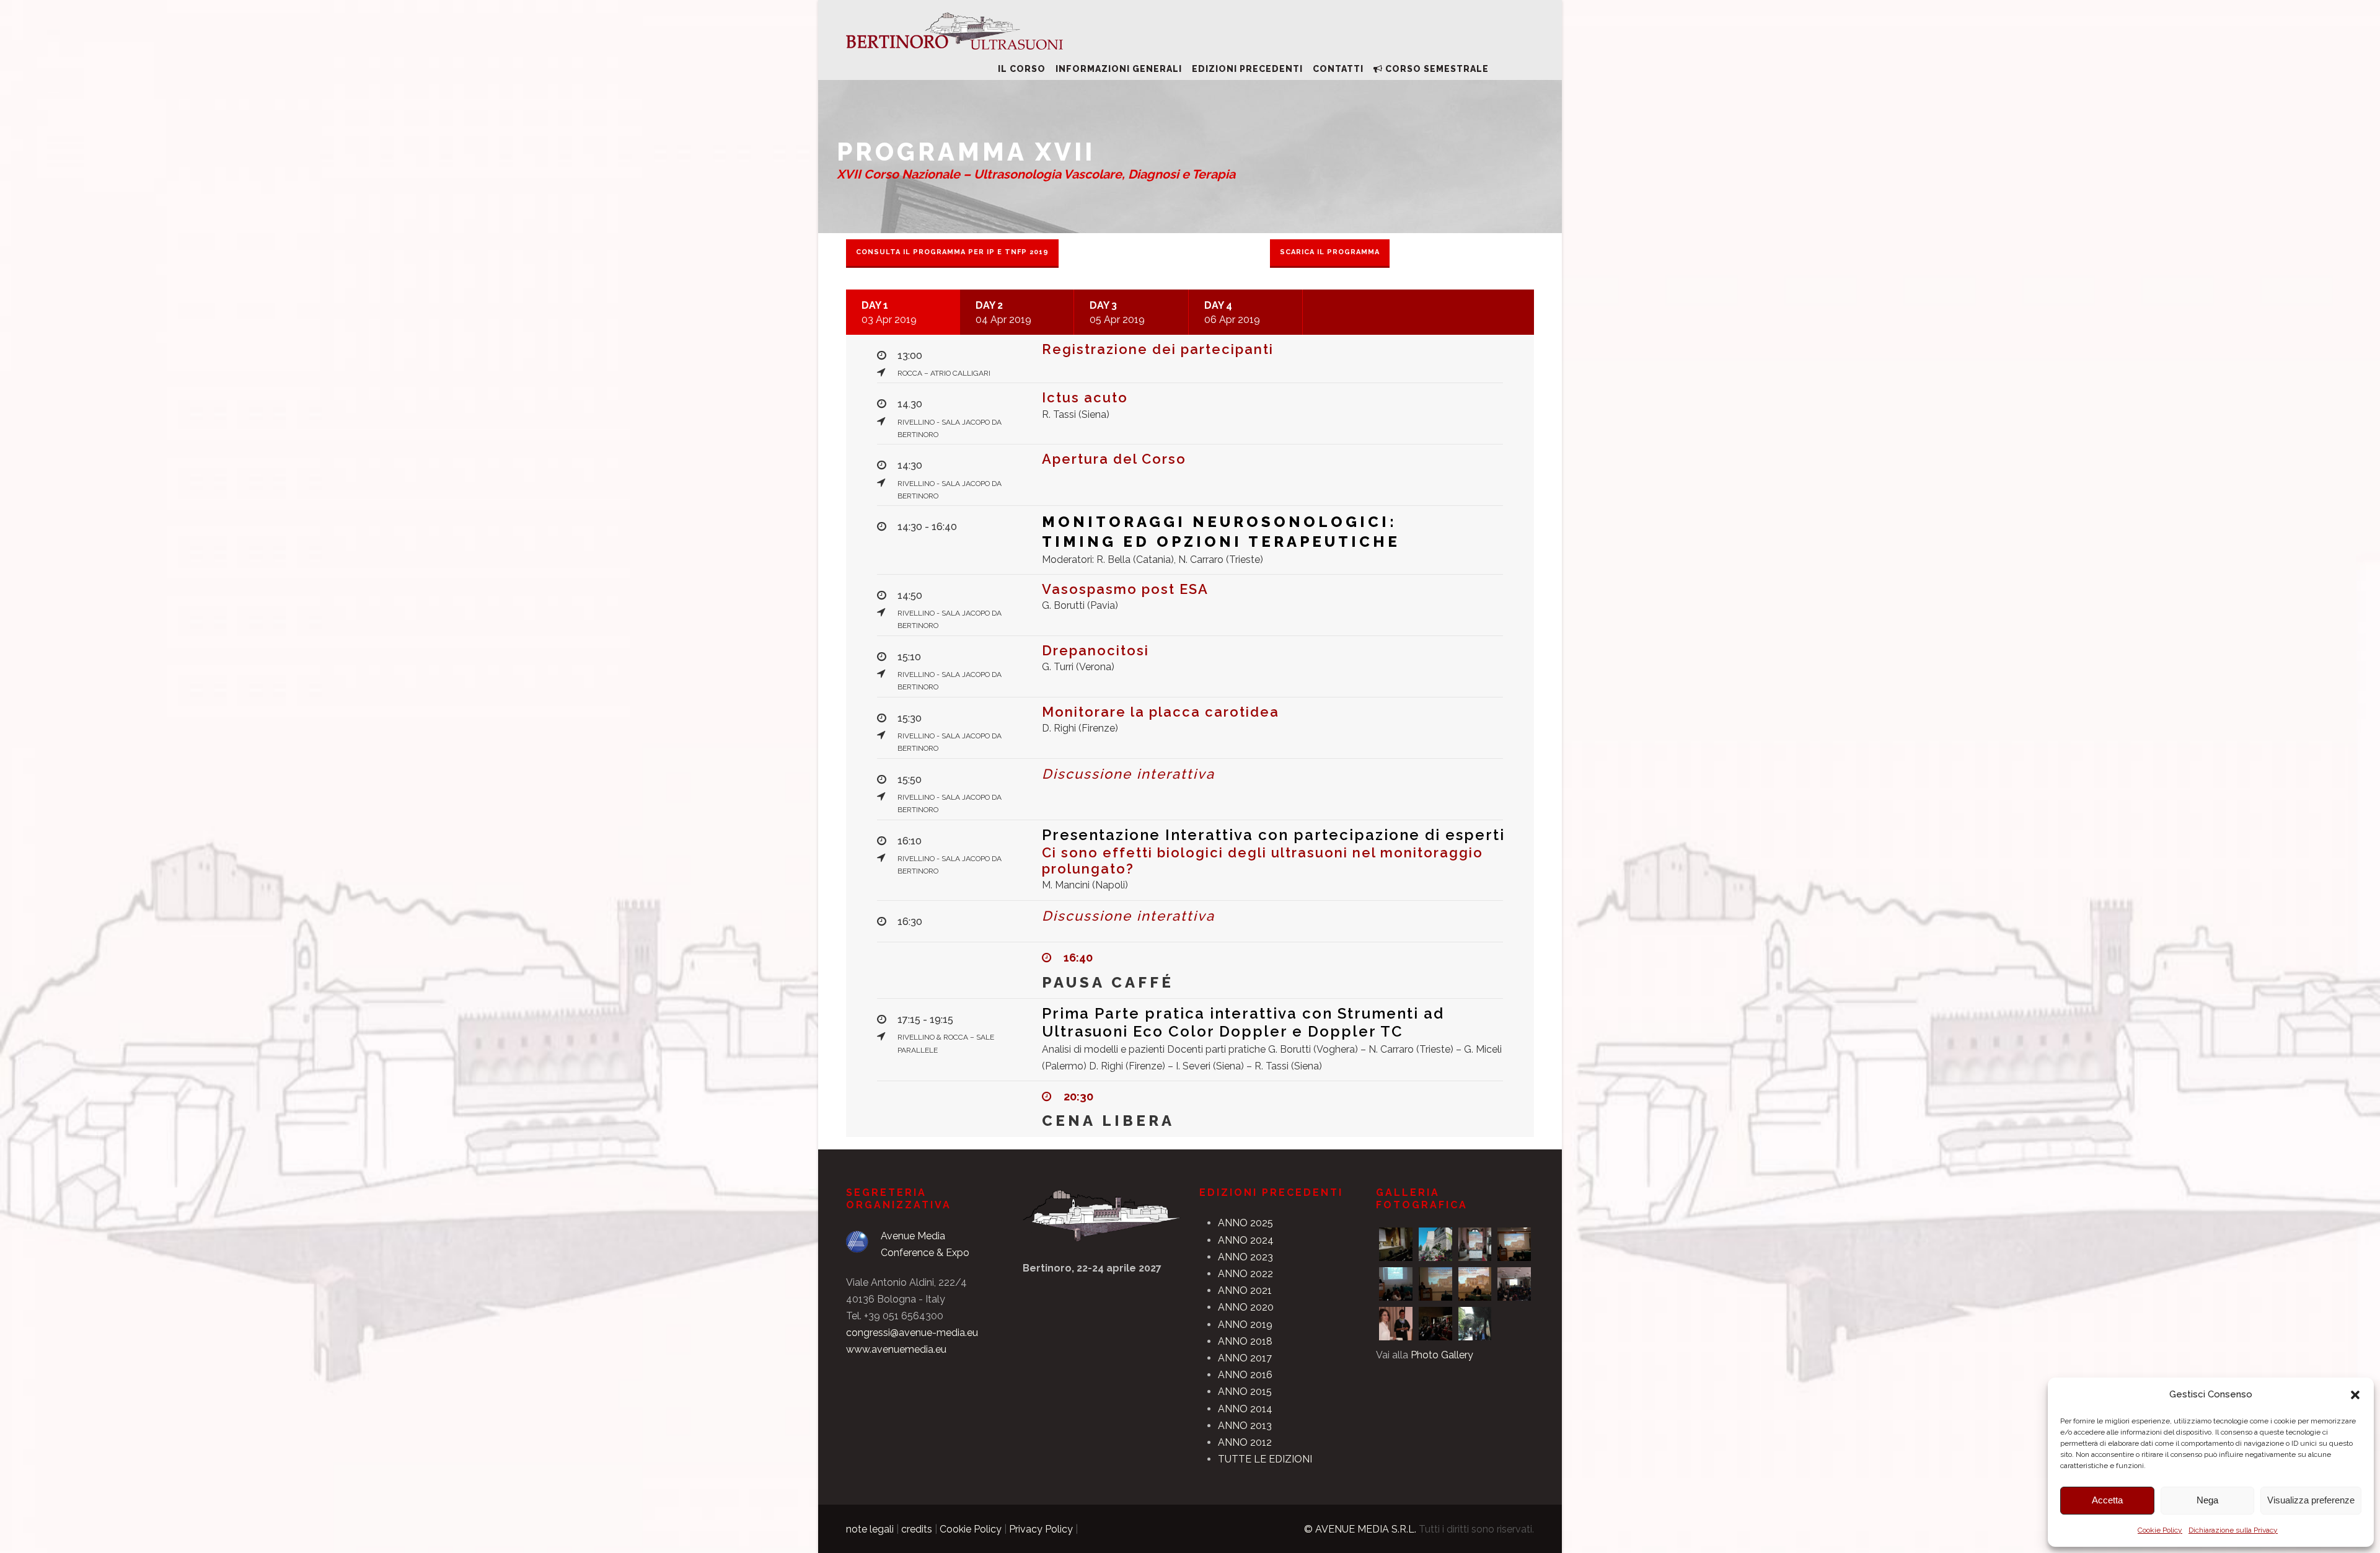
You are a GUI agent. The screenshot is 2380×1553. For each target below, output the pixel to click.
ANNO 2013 (1245, 1426)
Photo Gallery (1442, 1355)
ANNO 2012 (1245, 1442)
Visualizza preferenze (2311, 1500)
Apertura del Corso (1114, 459)
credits (917, 1529)
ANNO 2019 (1245, 1325)
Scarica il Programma (1330, 252)
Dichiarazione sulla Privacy (2233, 1530)
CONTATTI (1338, 69)
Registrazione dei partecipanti (1158, 349)
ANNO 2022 (1245, 1274)
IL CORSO (1022, 69)
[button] (2355, 1395)
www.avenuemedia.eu (896, 1349)
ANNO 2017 (1245, 1358)
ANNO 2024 (1246, 1240)
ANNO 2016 (1245, 1375)
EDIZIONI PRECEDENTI (1247, 69)
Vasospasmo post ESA (1125, 589)
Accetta (2107, 1500)
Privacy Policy (1041, 1529)
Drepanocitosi (1095, 650)
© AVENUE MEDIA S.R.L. (1360, 1529)
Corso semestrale (1437, 69)
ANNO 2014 (1245, 1409)
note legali (870, 1529)
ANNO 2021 (1245, 1290)
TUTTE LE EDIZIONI (1265, 1459)
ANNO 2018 (1245, 1341)
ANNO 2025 (1245, 1223)
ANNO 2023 (1245, 1257)
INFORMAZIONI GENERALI (1119, 69)
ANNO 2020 (1246, 1307)
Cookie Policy (2160, 1530)
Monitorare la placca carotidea (1161, 712)
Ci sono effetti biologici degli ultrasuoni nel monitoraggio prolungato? (1273, 852)
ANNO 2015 (1245, 1392)
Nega (2207, 1500)
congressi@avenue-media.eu (912, 1333)
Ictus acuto (1085, 397)
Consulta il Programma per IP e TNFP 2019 (952, 252)
